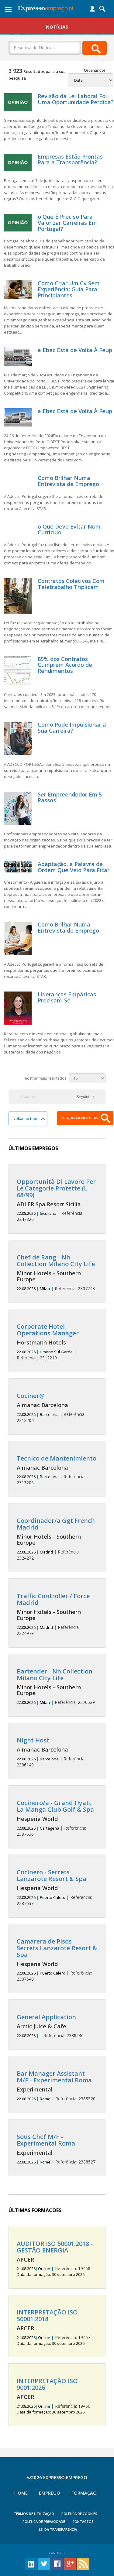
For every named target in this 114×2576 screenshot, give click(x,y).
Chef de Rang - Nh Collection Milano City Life (56, 1261)
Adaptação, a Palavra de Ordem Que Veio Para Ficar (74, 867)
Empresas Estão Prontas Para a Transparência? (70, 159)
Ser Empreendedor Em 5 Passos (70, 797)
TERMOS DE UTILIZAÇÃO (34, 2514)
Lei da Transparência (58, 2529)
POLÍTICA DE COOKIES (79, 2514)
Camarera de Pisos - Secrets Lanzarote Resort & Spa (57, 1948)
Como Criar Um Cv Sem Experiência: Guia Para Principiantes (69, 289)
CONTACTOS (83, 2521)
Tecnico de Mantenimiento (57, 1458)
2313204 (51, 1408)
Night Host (33, 1740)
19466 (54, 2396)
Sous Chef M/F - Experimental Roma (46, 2140)
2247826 (56, 1200)
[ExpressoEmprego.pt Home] (46, 8)
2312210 (48, 1342)
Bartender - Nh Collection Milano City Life (55, 1675)
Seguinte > (86, 1097)
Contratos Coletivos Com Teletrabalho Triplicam (71, 584)
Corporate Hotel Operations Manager (48, 1330)
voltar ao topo (28, 1119)
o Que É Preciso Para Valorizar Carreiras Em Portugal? (67, 223)
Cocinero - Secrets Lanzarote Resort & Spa (52, 1875)
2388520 (56, 2086)
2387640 (57, 1960)
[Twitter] (44, 2563)
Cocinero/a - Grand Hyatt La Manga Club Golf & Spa (55, 1806)
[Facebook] (57, 2563)
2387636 (55, 1818)
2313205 (57, 1470)
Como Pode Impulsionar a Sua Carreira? (72, 728)
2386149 (51, 1752)
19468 (55, 2259)
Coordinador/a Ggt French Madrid (56, 1524)
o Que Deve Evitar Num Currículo (69, 529)
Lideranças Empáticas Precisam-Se (67, 997)
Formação (84, 2493)
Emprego (50, 2493)
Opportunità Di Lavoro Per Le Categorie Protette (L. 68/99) (56, 1188)
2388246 (50, 2026)
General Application (46, 2017)
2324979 (53, 1614)
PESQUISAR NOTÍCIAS (80, 1118)
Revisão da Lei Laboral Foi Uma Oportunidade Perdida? (76, 99)
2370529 (56, 1687)
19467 (54, 2328)
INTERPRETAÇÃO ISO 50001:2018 (47, 2316)
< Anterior (28, 1097)
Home (21, 2493)
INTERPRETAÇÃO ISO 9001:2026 (47, 2384)
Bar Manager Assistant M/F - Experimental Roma (54, 2077)
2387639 (54, 1887)
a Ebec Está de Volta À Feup (75, 350)
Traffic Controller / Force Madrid (53, 1599)
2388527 (56, 2149)
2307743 (56, 1273)
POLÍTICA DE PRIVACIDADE (44, 2521)
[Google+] (70, 2563)
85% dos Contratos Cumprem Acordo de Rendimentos (65, 665)
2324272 (56, 1539)
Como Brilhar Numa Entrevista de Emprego (68, 481)
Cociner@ (31, 1396)
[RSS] (83, 2563)
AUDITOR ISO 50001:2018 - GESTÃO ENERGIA (55, 2247)
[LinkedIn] (31, 2563)
